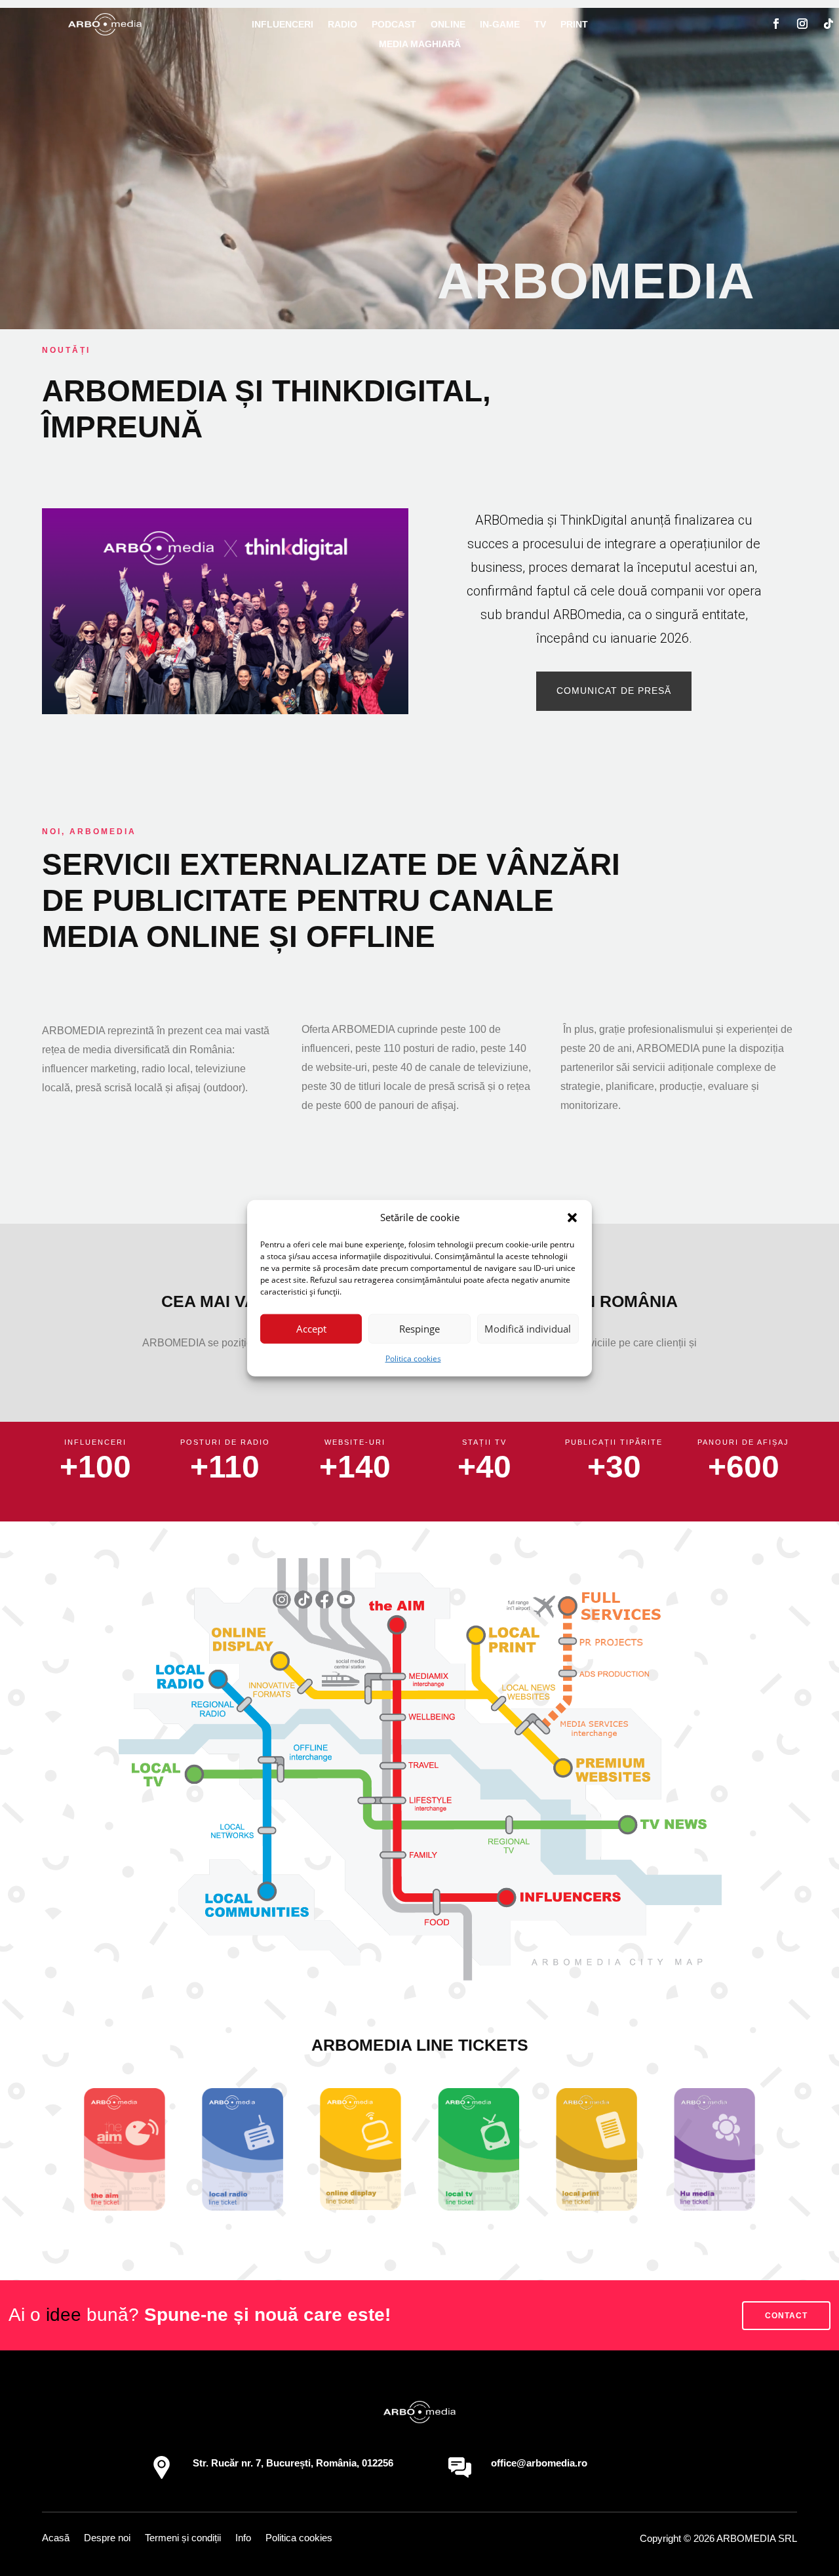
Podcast (394, 25)
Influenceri (283, 25)
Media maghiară (420, 44)
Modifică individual (528, 1329)
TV (540, 25)
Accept (311, 1329)
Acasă (56, 2538)
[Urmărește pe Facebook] (776, 24)
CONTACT (786, 2316)
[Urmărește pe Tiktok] (829, 24)
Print (574, 25)
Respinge (419, 1329)
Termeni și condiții (183, 2538)
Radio (342, 25)
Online (448, 25)
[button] (572, 1218)
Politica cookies (413, 1358)
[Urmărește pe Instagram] (802, 24)
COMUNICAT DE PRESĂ (614, 691)
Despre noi (107, 2538)
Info (243, 2538)
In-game (500, 25)
